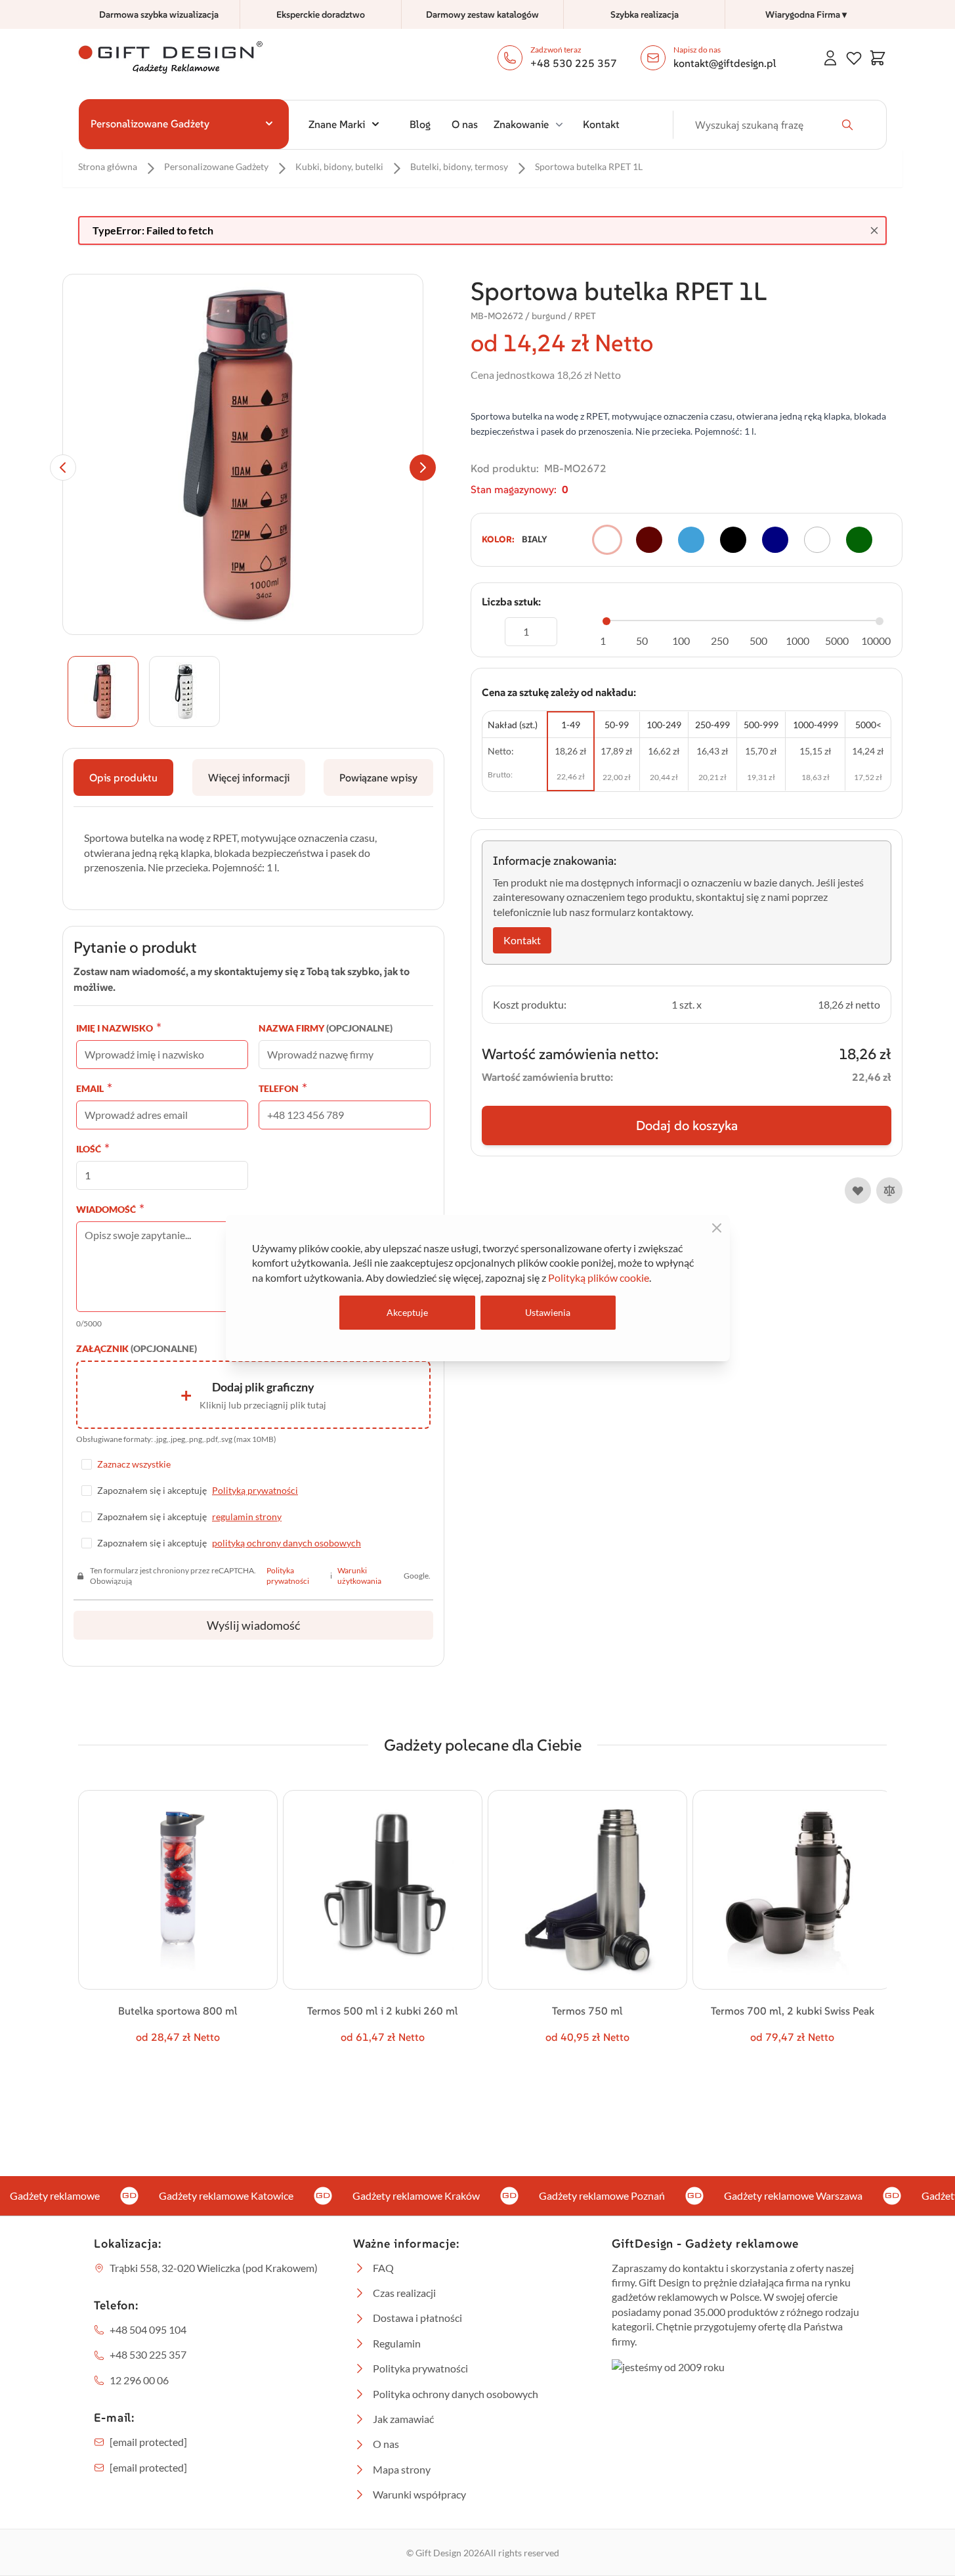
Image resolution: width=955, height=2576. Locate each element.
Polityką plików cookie (599, 1277)
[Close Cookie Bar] (717, 1228)
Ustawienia (548, 1312)
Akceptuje (407, 1312)
